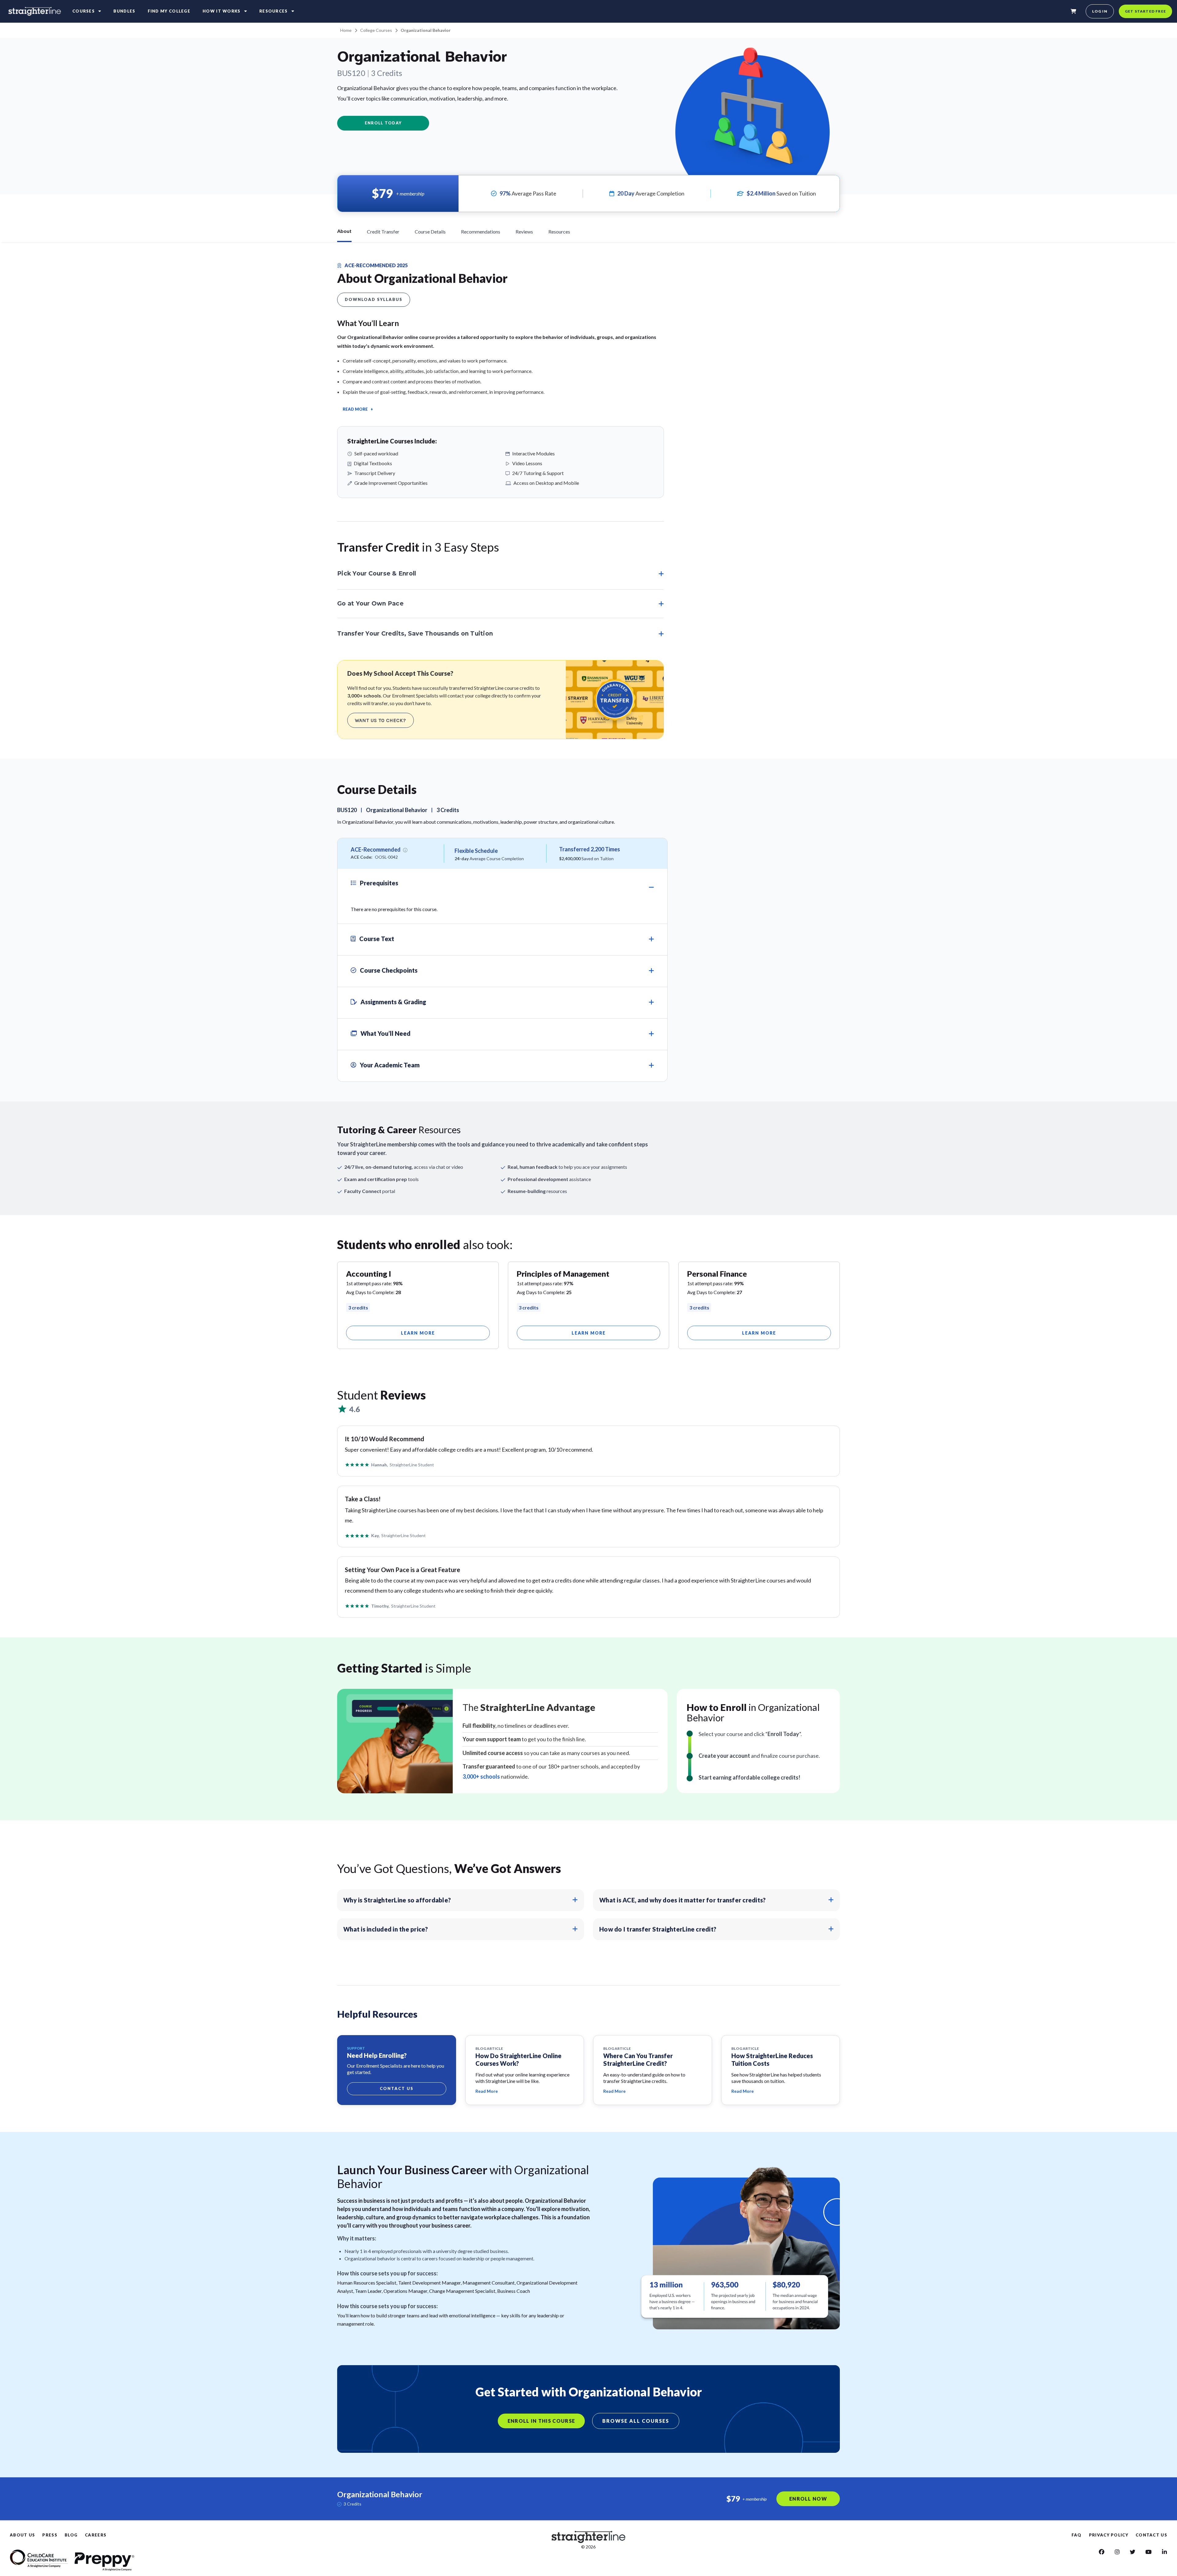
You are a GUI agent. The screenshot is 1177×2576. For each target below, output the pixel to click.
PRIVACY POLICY (1109, 2535)
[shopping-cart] (1073, 11)
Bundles (124, 11)
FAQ (1077, 2535)
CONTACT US (1151, 2535)
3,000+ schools (481, 1776)
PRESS (50, 2535)
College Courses (376, 30)
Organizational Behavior (426, 30)
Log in (1100, 11)
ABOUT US (22, 2535)
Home (346, 30)
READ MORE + (358, 409)
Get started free (1145, 11)
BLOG (71, 2535)
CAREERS (96, 2535)
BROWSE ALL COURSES (636, 2421)
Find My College (169, 11)
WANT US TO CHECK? (381, 720)
